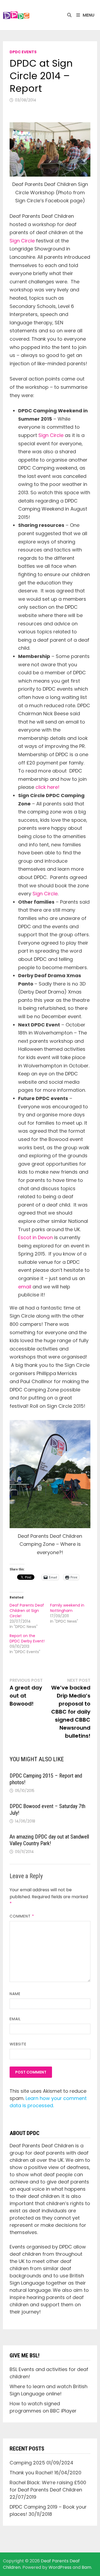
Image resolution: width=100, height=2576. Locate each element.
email (25, 1287)
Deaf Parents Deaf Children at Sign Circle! (27, 1611)
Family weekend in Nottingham (67, 1608)
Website (18, 2044)
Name (15, 1994)
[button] (16, 15)
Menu (89, 15)
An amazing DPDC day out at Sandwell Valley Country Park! (49, 1840)
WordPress (60, 2567)
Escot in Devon (35, 1237)
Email (15, 2019)
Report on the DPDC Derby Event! (27, 1638)
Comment (22, 1916)
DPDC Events (23, 52)
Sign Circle (22, 241)
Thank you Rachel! (31, 2473)
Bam (86, 2567)
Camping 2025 (27, 2463)
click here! (47, 787)
